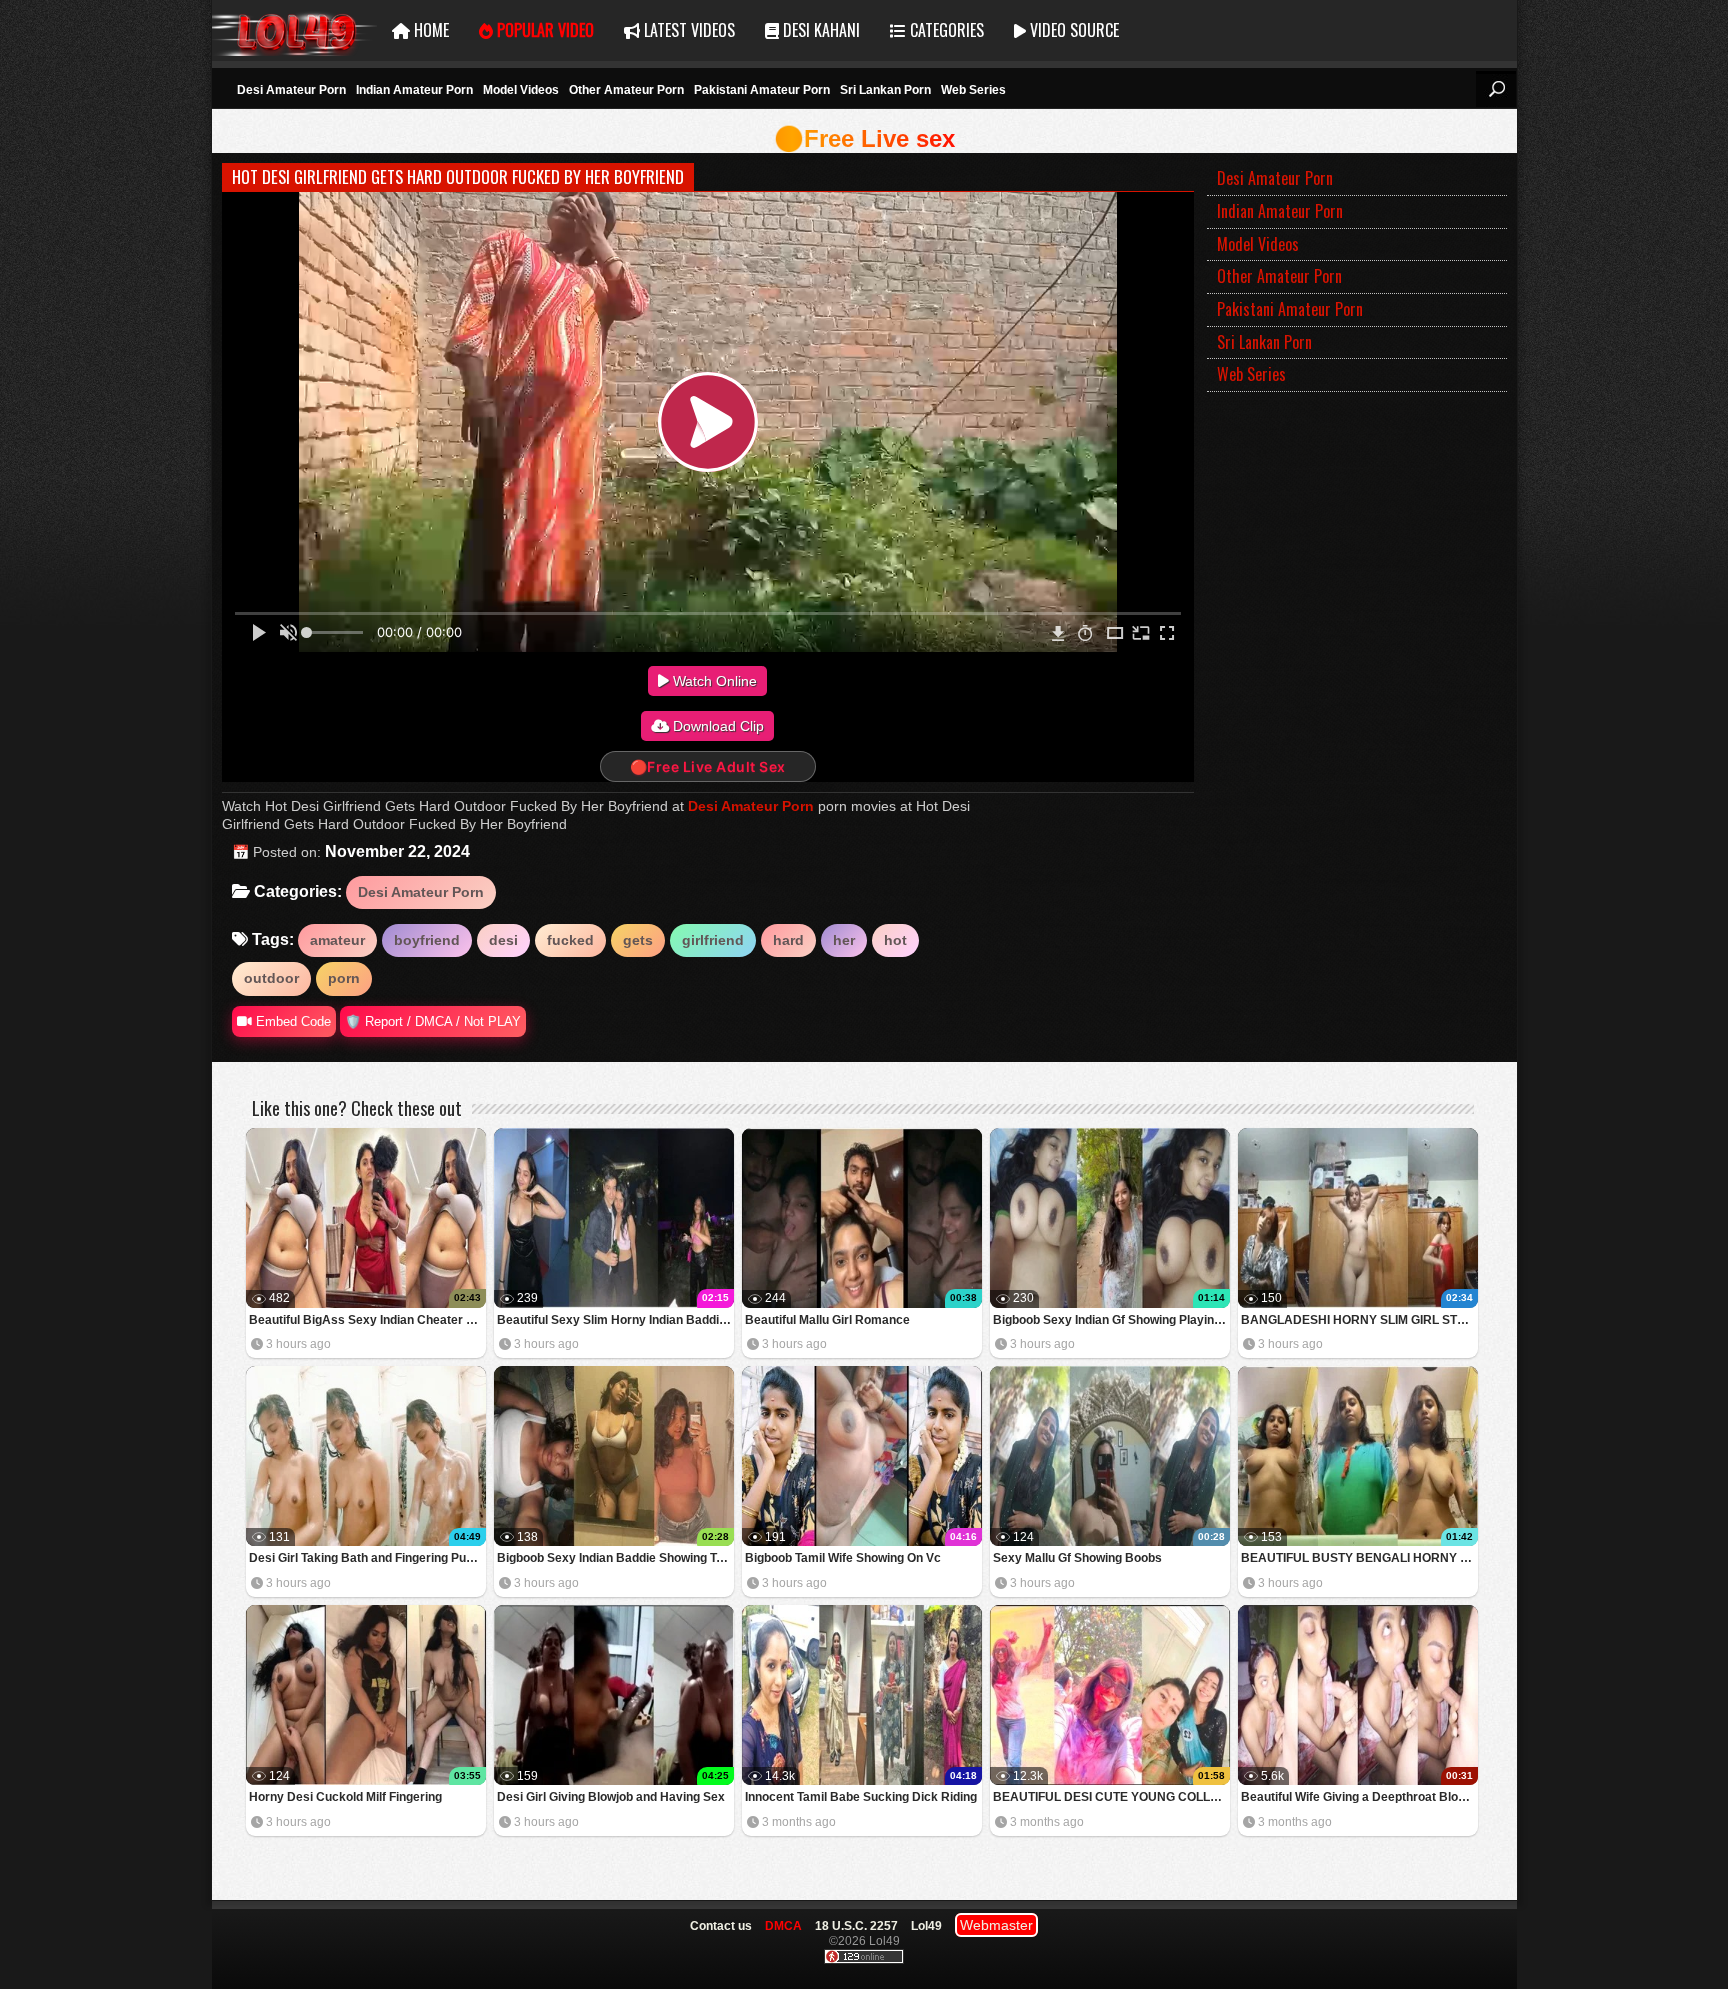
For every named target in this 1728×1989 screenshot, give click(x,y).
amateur (337, 940)
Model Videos (521, 90)
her (844, 940)
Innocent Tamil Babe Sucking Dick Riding (861, 1797)
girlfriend (713, 940)
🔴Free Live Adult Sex (708, 766)
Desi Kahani (819, 30)
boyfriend (427, 940)
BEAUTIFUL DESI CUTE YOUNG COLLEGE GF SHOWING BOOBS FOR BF (1111, 1797)
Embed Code (291, 1021)
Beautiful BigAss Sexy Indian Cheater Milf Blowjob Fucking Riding (367, 1320)
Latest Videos (687, 30)
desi (503, 940)
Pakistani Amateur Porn (762, 90)
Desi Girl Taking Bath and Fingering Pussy (367, 1558)
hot (895, 940)
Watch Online (713, 681)
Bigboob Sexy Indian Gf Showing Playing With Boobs (1111, 1320)
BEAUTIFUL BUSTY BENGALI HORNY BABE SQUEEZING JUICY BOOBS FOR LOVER (1359, 1558)
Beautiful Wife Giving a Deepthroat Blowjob (1359, 1797)
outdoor (271, 978)
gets (638, 940)
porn (344, 978)
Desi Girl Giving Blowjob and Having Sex (611, 1797)
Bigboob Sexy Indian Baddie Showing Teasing (615, 1558)
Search (1496, 89)
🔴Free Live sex (864, 138)
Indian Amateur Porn (414, 90)
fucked (570, 940)
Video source (1072, 30)
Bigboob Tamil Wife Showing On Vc (843, 1558)
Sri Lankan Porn (885, 90)
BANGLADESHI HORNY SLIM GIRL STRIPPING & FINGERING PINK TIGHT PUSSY (1359, 1320)
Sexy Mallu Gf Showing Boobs (1077, 1558)
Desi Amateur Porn (291, 90)
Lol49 (294, 30)
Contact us (721, 1926)
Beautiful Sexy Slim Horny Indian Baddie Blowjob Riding (615, 1320)
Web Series (973, 90)
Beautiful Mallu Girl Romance (827, 1320)
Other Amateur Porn (626, 90)
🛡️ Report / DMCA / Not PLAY (433, 1021)
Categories (945, 30)
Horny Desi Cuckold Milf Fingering (345, 1797)
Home (429, 30)
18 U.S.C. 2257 (856, 1926)
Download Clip (716, 726)
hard (788, 940)
